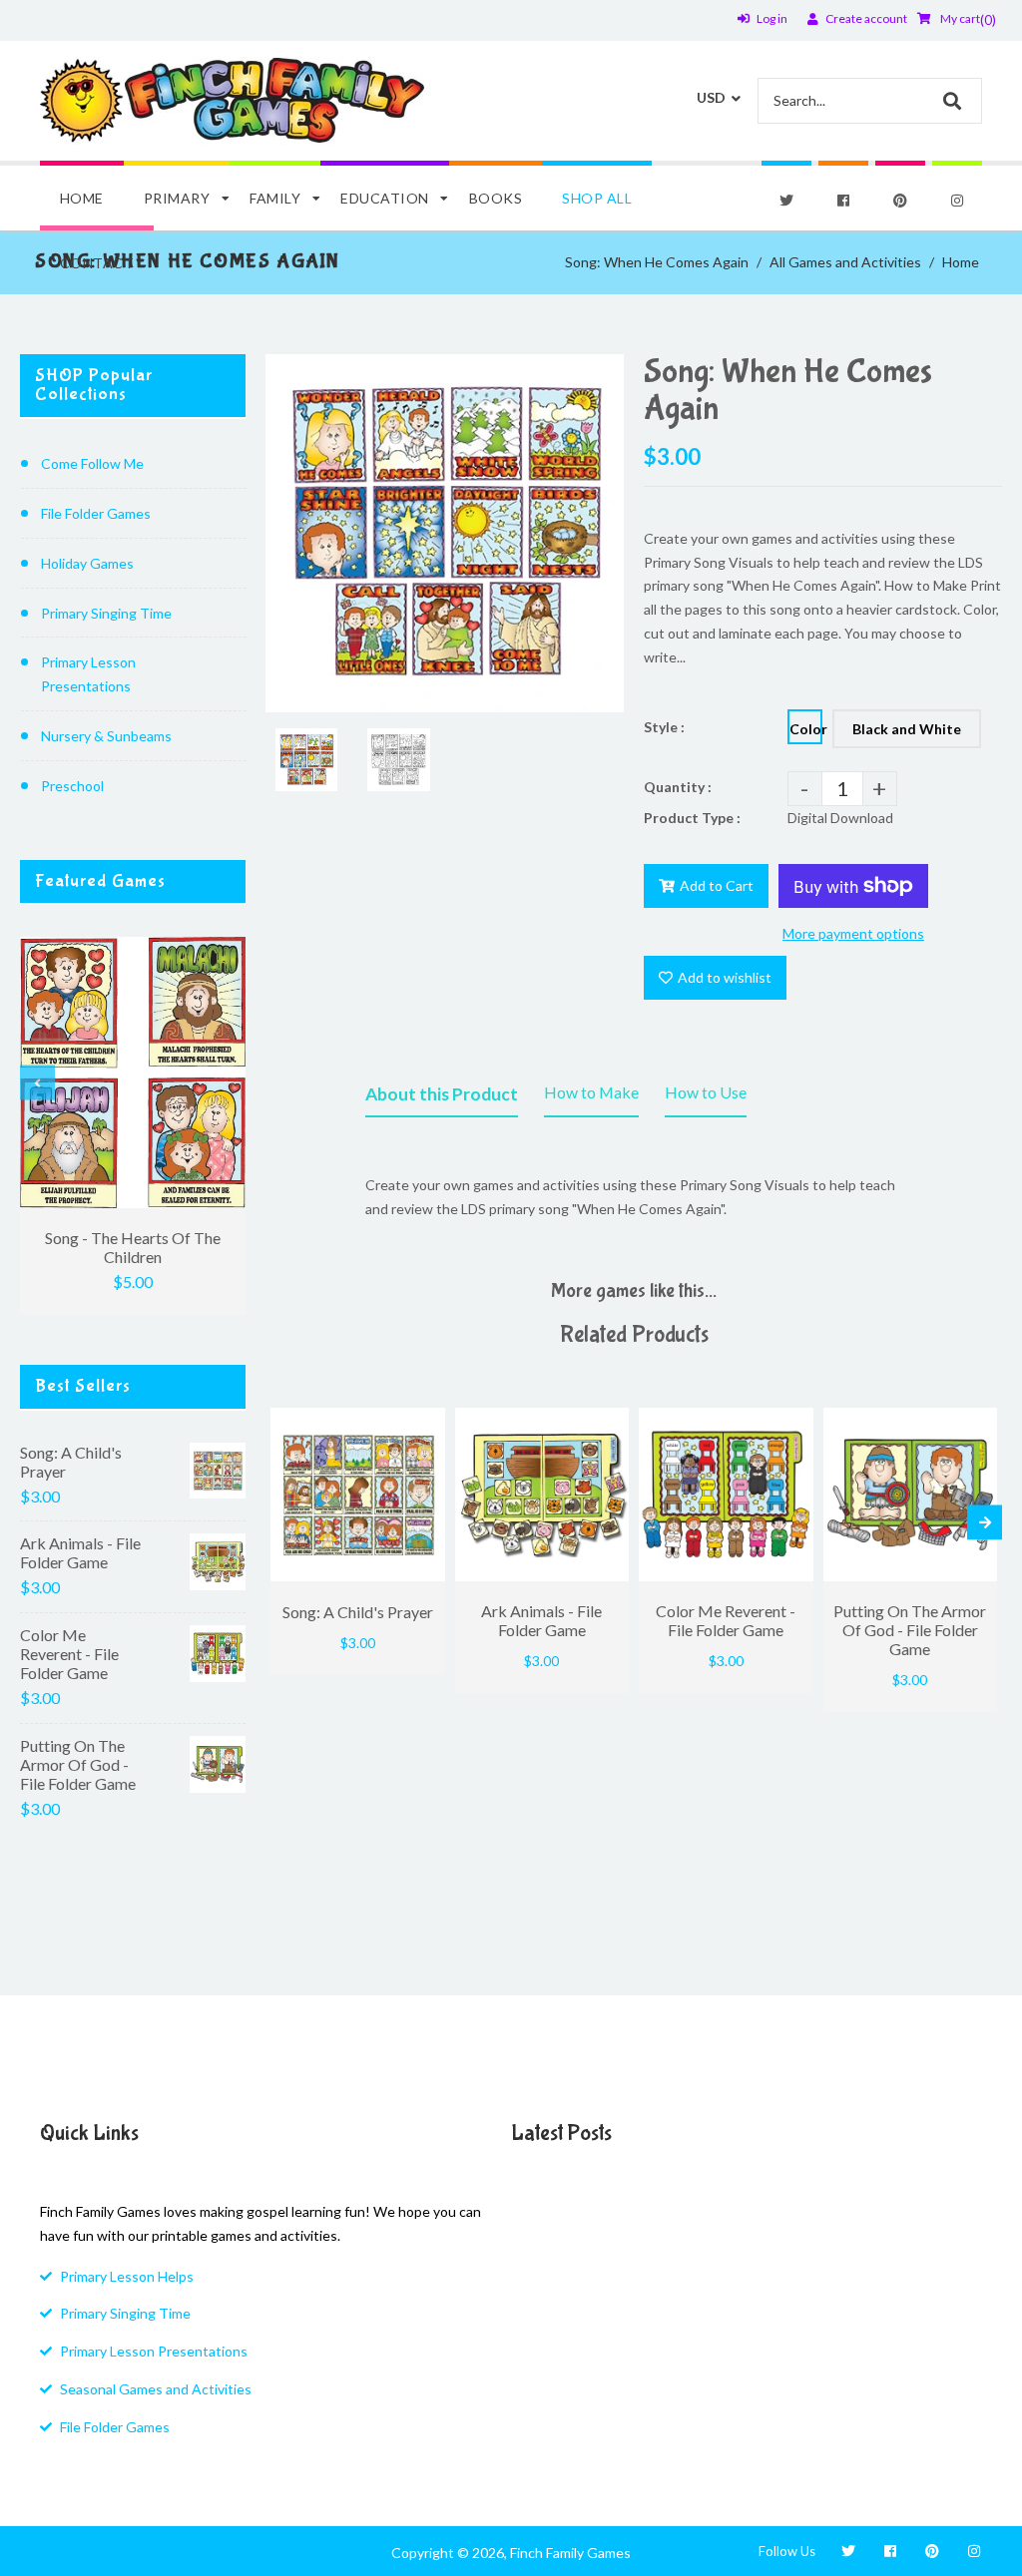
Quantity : (678, 787)
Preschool (72, 786)
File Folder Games (96, 513)
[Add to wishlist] (425, 1423)
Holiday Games (87, 563)
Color (806, 729)
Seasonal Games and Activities (156, 2389)
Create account (866, 18)
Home (961, 262)
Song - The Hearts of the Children (133, 1247)
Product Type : (692, 818)
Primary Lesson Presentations (88, 674)
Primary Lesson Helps (127, 2276)
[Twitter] (786, 201)
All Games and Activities (845, 262)
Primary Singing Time (106, 613)
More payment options (853, 933)
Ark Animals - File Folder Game (80, 1552)
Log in (772, 18)
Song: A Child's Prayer (71, 1462)
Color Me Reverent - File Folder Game (69, 1654)
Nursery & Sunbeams (106, 736)
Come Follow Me (92, 463)
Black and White (907, 729)
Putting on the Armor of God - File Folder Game (78, 1764)
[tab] (442, 1098)
